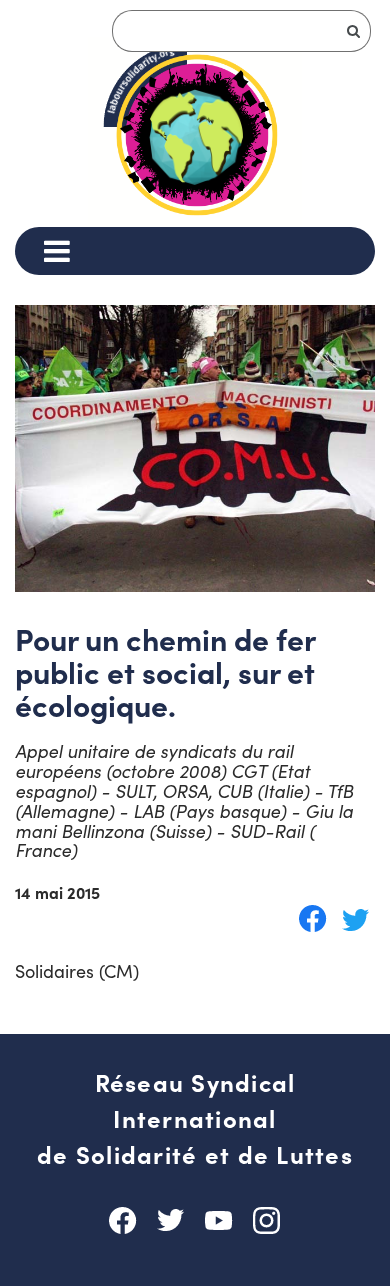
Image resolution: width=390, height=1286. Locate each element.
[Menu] (56, 251)
